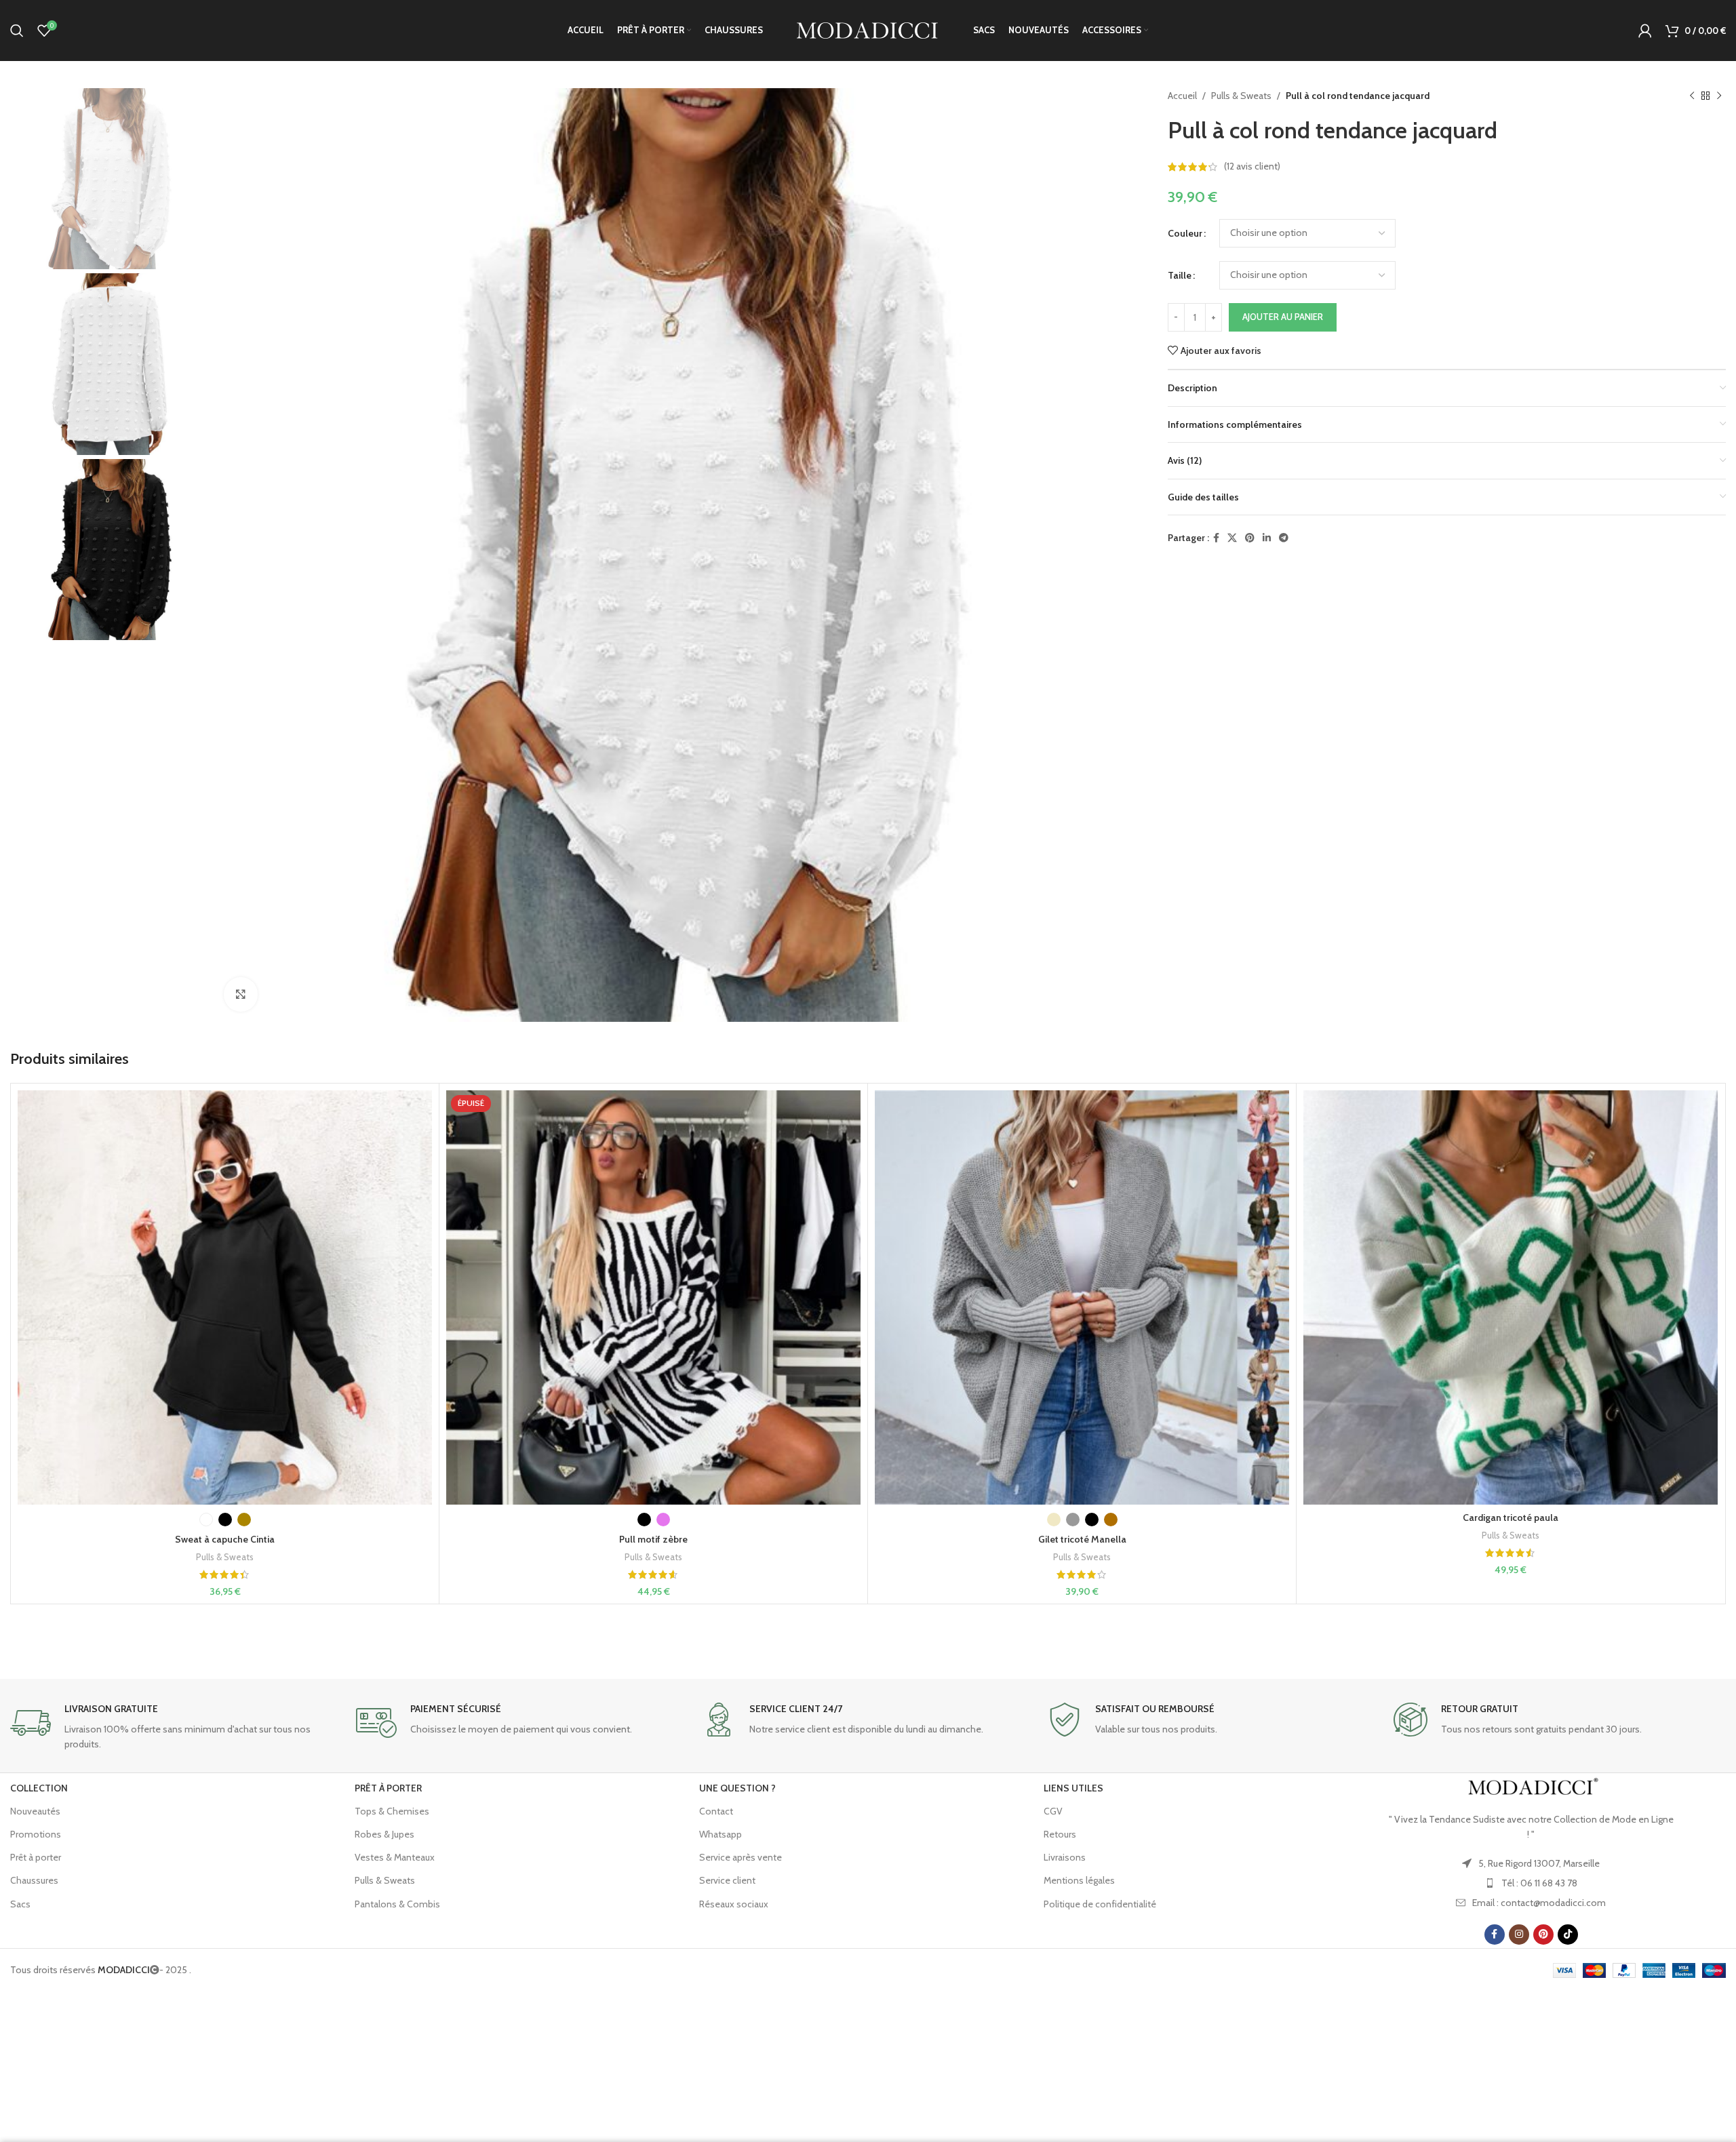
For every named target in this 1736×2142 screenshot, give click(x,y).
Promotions (36, 1834)
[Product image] (225, 1297)
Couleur (1185, 233)
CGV (1053, 1811)
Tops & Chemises (392, 1811)
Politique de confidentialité (1100, 1904)
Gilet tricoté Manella (1082, 1539)
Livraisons (1065, 1857)
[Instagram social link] (1519, 1935)
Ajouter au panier (1283, 317)
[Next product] (1719, 96)
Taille (1180, 275)
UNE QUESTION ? (737, 1788)
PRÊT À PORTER (388, 1788)
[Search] (17, 31)
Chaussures (34, 1880)
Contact (716, 1811)
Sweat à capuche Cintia (225, 1539)
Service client (727, 1880)
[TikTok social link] (1568, 1935)
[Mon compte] (1645, 31)
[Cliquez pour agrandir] (241, 994)
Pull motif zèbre (653, 1539)
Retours (1060, 1834)
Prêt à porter (36, 1857)
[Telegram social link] (1284, 538)
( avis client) (1252, 167)
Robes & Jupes (384, 1834)
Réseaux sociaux (734, 1904)
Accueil (1182, 96)
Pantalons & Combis (397, 1904)
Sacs (20, 1904)
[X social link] (1232, 538)
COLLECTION (39, 1788)
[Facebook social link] (1216, 538)
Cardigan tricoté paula (1511, 1518)
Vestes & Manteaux (395, 1857)
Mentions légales (1079, 1880)
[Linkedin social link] (1267, 538)
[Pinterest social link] (1250, 538)
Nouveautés (35, 1811)
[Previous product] (1692, 96)
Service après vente (741, 1857)
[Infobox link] (176, 1727)
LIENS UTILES (1073, 1788)
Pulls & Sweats (1241, 96)
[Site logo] (868, 29)
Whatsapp (721, 1834)
